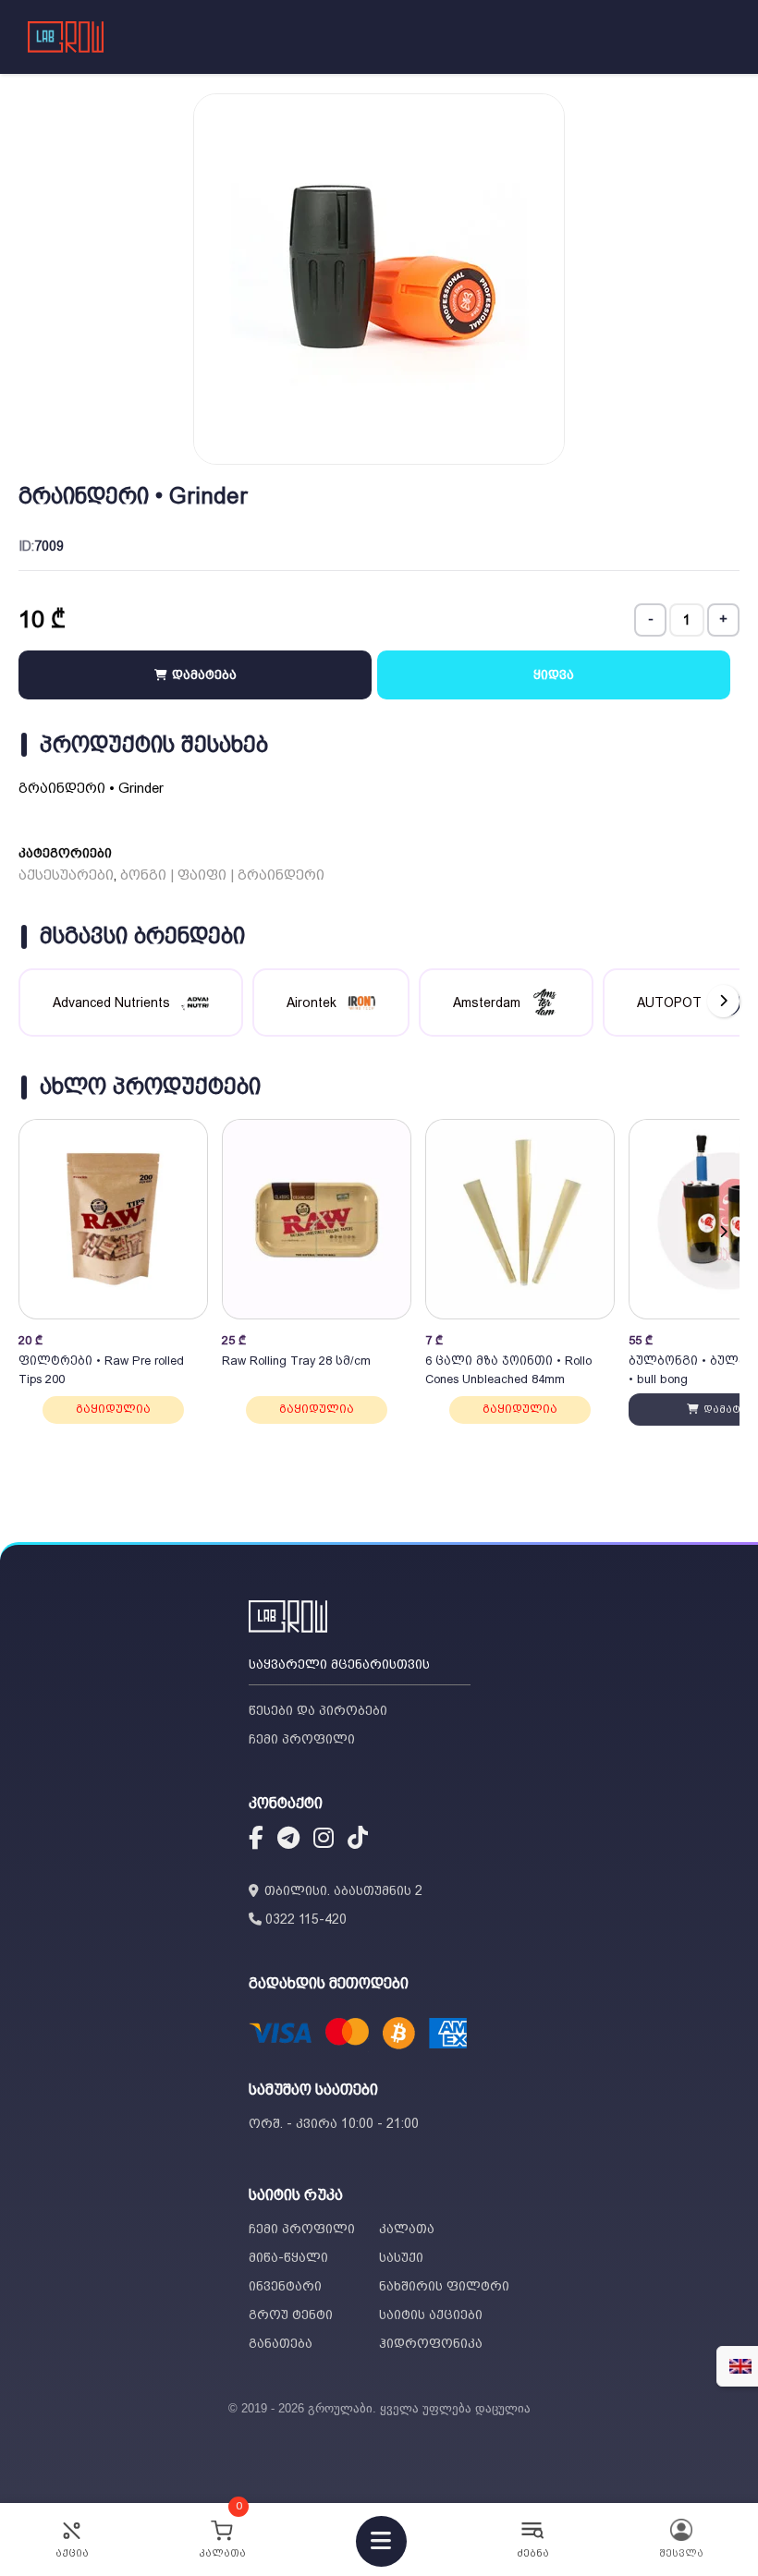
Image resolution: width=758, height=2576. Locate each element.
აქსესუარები (66, 875)
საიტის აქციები (431, 2315)
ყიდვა (554, 674)
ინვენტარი (285, 2286)
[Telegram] (288, 1841)
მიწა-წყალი (288, 2257)
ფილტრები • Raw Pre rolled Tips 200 (101, 1370)
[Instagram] (324, 1841)
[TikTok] (358, 1841)
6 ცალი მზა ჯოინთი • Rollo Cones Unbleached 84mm (508, 1370)
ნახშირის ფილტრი (444, 2286)
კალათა (407, 2229)
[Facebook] (256, 1841)
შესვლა (681, 2553)
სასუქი (401, 2257)
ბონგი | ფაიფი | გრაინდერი (222, 875)
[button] (723, 1231)
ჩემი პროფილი (302, 1739)
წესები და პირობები (318, 1710)
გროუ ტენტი (291, 2315)
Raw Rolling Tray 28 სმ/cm (296, 1361)
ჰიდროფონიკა (431, 2343)
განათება (281, 2343)
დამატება (202, 674)
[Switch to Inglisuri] (740, 2366)
